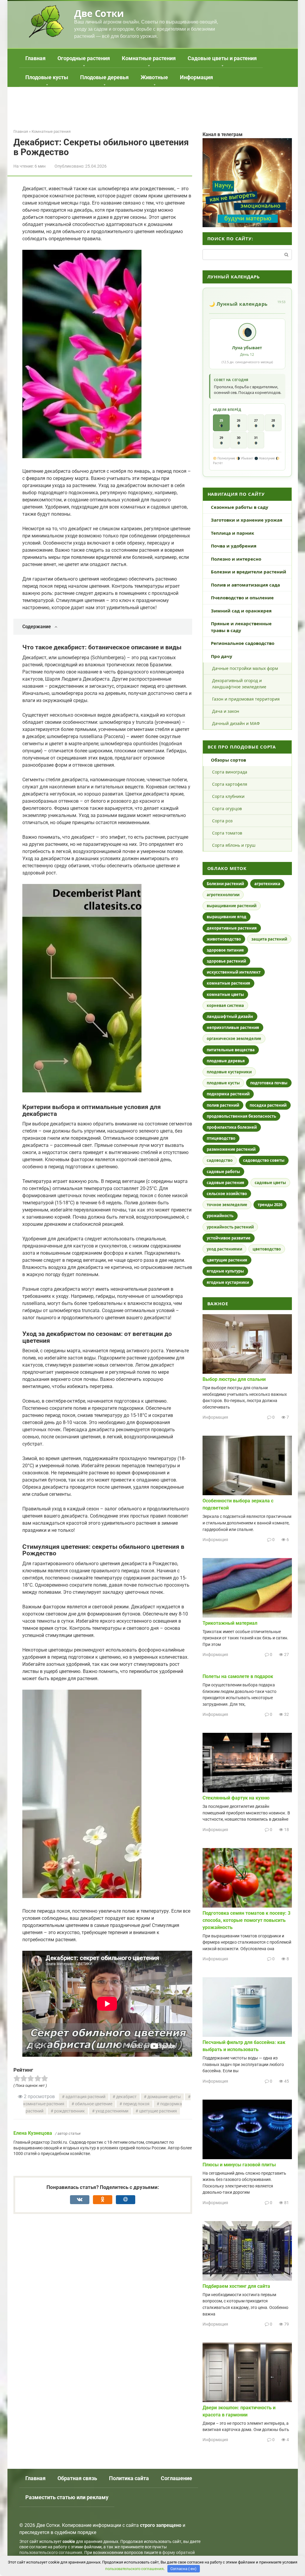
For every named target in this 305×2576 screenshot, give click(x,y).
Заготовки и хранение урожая (247, 520)
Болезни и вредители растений (249, 572)
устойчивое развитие (229, 1238)
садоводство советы (264, 1160)
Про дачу (222, 656)
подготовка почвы (269, 1083)
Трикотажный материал (230, 1623)
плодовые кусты (223, 1083)
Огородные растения (84, 58)
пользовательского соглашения (51, 2553)
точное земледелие (227, 1205)
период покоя (136, 2104)
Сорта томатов (227, 833)
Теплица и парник (232, 533)
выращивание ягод (227, 917)
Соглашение (176, 2478)
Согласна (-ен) (183, 2569)
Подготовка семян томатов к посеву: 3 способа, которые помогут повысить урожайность (246, 1920)
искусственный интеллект (234, 972)
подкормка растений (228, 1094)
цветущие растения (158, 2111)
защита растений (269, 939)
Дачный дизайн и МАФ (236, 723)
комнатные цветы (225, 994)
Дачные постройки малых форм (245, 668)
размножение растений (231, 1149)
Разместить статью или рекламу (67, 2497)
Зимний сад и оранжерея (241, 611)
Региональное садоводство (243, 643)
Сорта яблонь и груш (234, 845)
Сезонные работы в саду (240, 507)
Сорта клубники (228, 796)
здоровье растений (226, 961)
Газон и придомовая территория (246, 699)
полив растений (223, 1105)
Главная (35, 58)
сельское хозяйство (227, 1194)
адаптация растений (85, 2097)
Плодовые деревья (104, 77)
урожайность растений (230, 1227)
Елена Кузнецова (33, 2133)
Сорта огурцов (227, 808)
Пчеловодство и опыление (242, 598)
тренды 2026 (270, 1205)
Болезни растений (225, 884)
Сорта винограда (230, 772)
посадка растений (268, 1105)
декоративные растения (232, 928)
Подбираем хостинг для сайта (236, 2286)
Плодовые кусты (47, 77)
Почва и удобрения (234, 546)
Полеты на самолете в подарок (238, 1676)
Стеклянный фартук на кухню (236, 1798)
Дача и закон (226, 711)
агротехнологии (223, 895)
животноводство (224, 939)
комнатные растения (228, 983)
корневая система (225, 1005)
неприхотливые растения (233, 1027)
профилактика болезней (232, 1127)
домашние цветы (164, 2097)
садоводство (220, 1160)
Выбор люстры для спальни (234, 1379)
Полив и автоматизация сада (245, 585)
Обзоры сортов (228, 760)
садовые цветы (270, 1183)
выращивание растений (232, 906)
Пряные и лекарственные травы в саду (241, 627)
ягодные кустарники (228, 1282)
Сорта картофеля (230, 784)
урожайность (220, 1216)
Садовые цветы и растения (222, 58)
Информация (196, 77)
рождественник (70, 2111)
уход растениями (112, 2111)
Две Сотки (99, 13)
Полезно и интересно (236, 559)
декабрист (126, 2097)
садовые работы (223, 1172)
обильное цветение (94, 2104)
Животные (154, 77)
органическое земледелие (234, 1038)
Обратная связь (77, 2478)
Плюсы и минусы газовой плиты (239, 2165)
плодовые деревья (226, 1061)
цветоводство (267, 1249)
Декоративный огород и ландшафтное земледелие (239, 684)
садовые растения (225, 1183)
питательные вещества (231, 1050)
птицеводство (221, 1138)
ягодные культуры (225, 1271)
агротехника (267, 884)
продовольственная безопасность (241, 1116)
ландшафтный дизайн (230, 1016)
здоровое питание (225, 950)
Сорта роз (222, 821)
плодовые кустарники (229, 1072)
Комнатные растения (149, 58)
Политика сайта (129, 2478)
